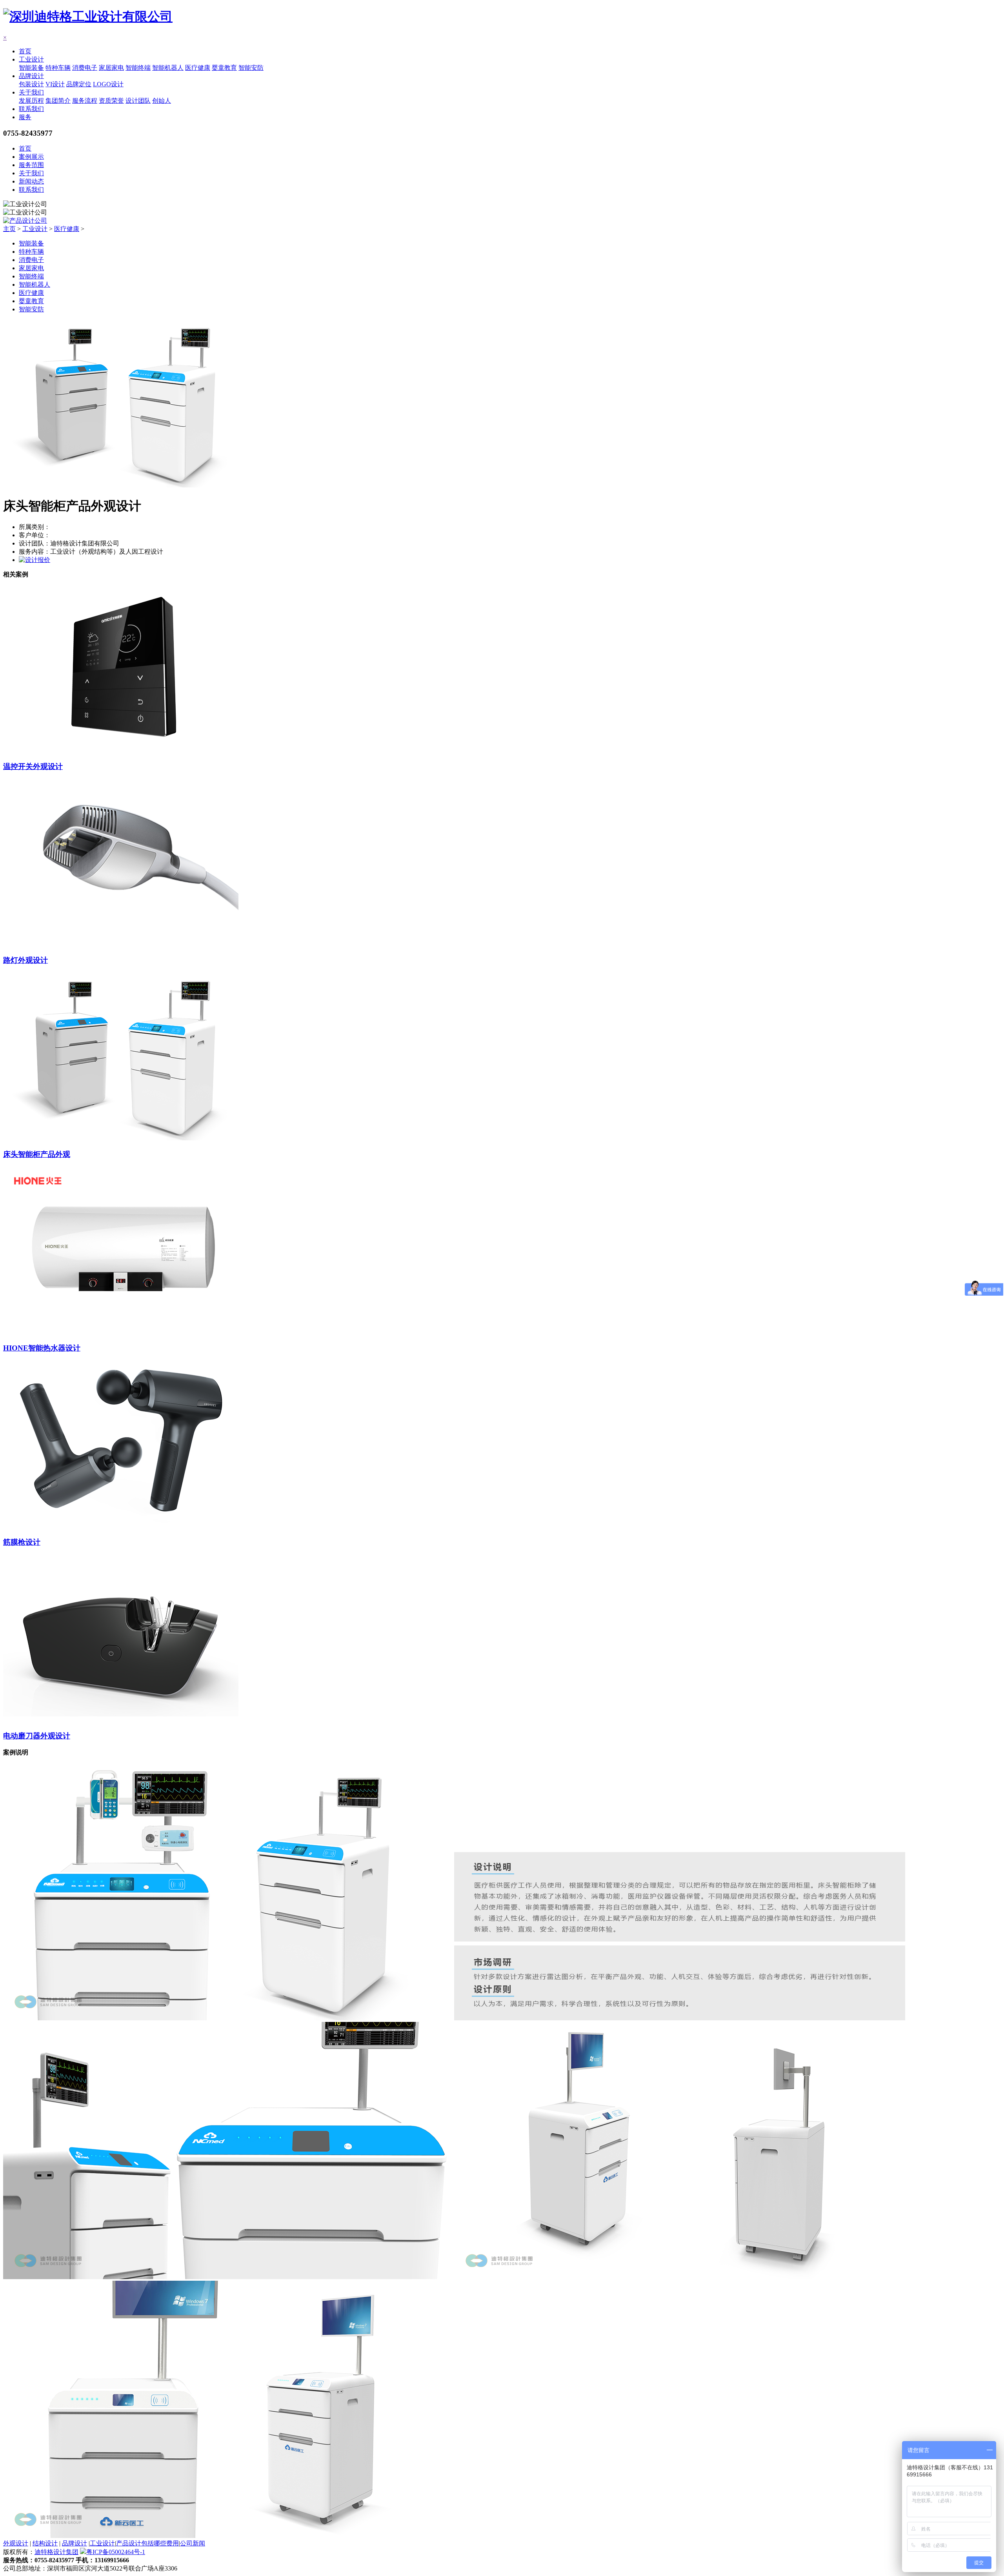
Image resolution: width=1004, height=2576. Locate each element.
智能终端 (138, 68)
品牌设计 (31, 76)
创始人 (162, 101)
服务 (25, 117)
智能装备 (31, 68)
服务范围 (31, 165)
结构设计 (45, 2543)
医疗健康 (198, 68)
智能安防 (251, 68)
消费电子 (85, 68)
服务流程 (85, 101)
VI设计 (55, 84)
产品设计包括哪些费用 (147, 2543)
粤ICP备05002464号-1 (116, 2552)
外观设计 (16, 2543)
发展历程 (31, 101)
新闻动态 (31, 181)
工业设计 (31, 59)
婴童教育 (224, 68)
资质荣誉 (111, 101)
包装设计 (31, 84)
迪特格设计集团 (56, 2552)
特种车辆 (58, 68)
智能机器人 (168, 68)
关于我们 (31, 92)
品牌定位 (79, 84)
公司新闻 (193, 2543)
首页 (25, 51)
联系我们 (31, 109)
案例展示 (31, 157)
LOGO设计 (108, 84)
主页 (9, 229)
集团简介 (58, 101)
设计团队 (138, 101)
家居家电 (111, 68)
